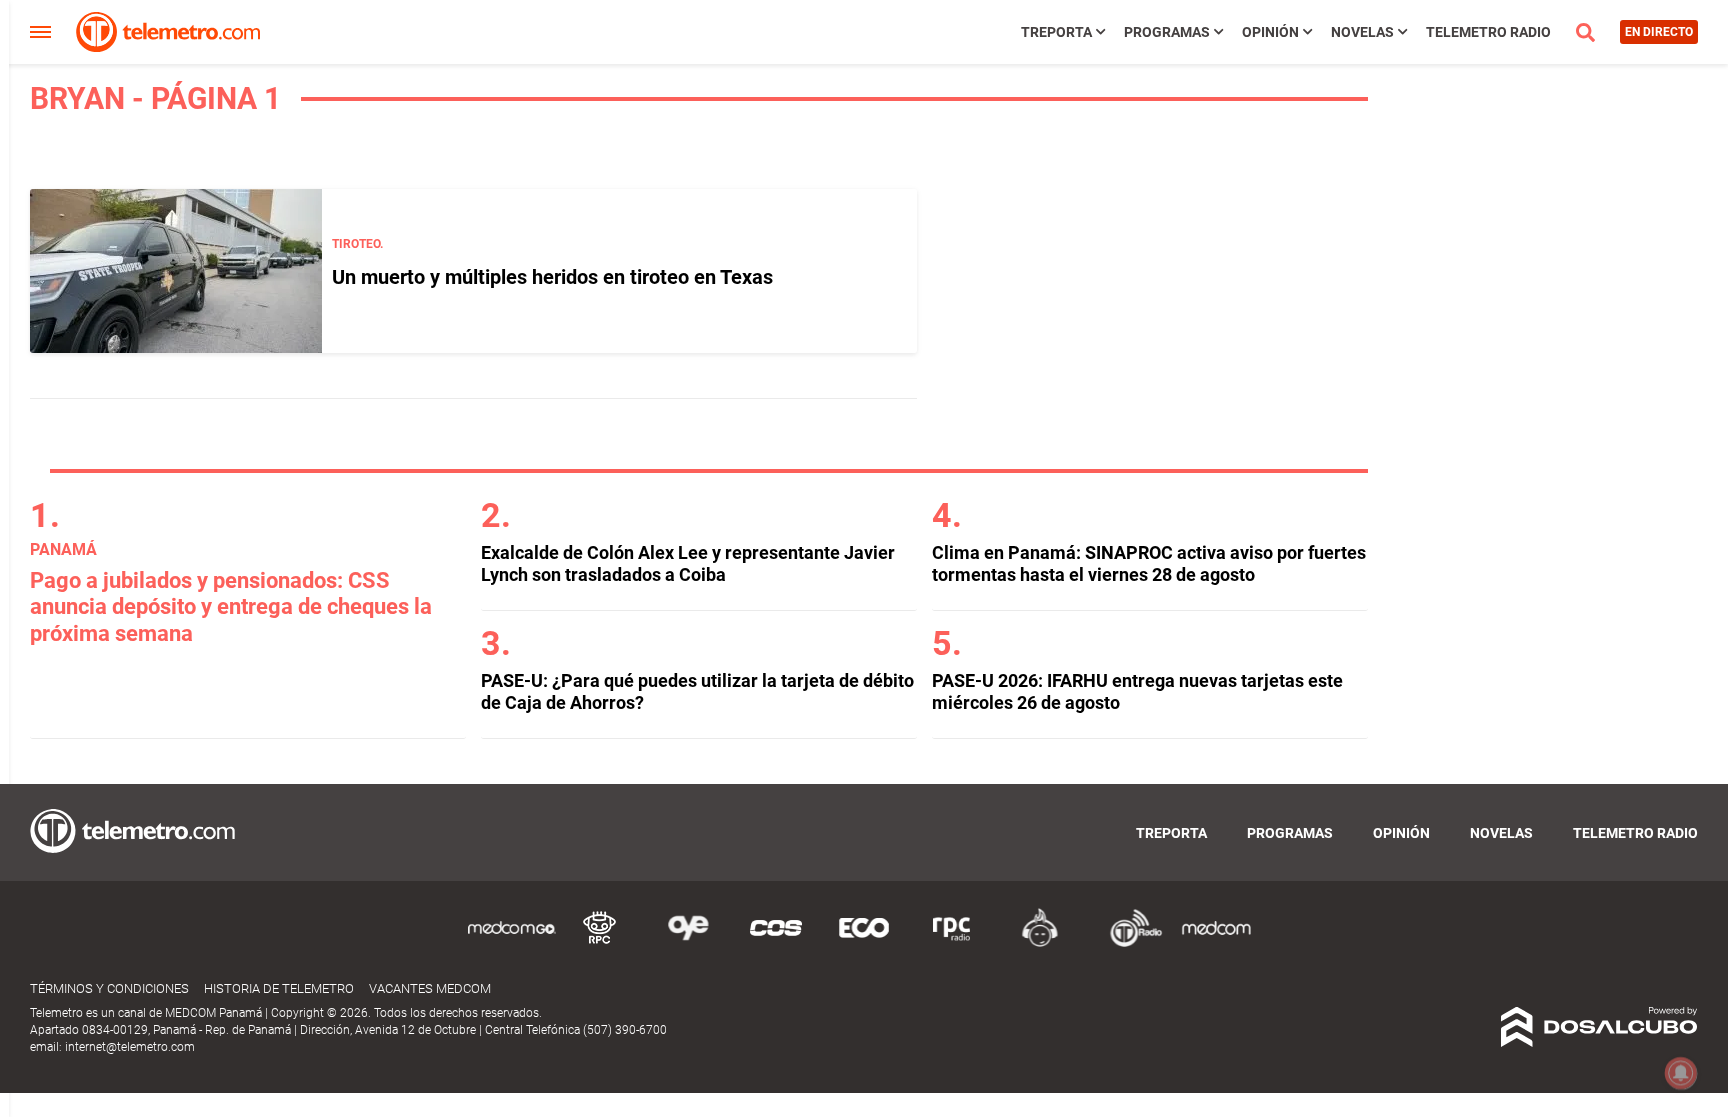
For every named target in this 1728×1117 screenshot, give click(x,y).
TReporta (1056, 32)
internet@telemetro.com (130, 1047)
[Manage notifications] (1681, 1073)
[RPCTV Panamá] (600, 943)
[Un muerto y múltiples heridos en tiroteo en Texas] (176, 271)
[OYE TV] (688, 943)
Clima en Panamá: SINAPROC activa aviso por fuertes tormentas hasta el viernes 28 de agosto (1149, 563)
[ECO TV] (864, 943)
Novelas (1362, 32)
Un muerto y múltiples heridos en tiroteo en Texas (552, 277)
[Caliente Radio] (1040, 943)
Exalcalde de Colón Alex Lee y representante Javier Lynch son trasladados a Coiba (688, 563)
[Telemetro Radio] (1128, 943)
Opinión (1270, 32)
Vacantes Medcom (430, 988)
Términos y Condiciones (109, 988)
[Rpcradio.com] (952, 943)
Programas (1167, 32)
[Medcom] (1216, 943)
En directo (1659, 32)
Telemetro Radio (1488, 32)
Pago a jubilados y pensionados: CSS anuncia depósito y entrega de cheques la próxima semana (231, 607)
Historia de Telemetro (279, 988)
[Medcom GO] (512, 943)
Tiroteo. (357, 244)
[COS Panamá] (776, 943)
